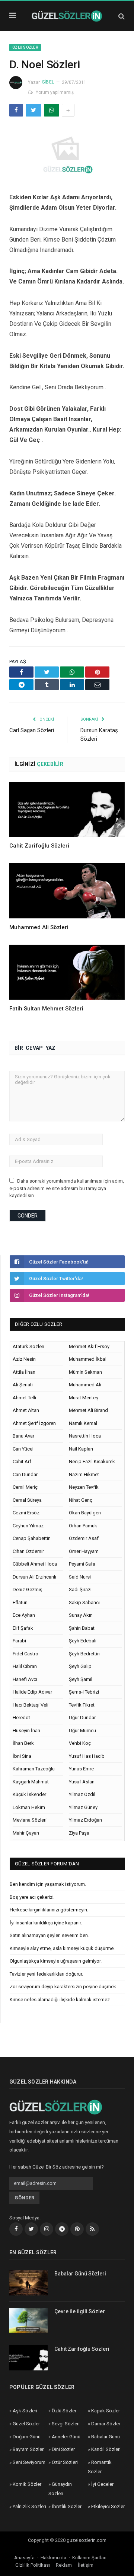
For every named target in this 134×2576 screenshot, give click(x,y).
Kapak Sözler (106, 2411)
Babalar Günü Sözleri (80, 2274)
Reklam (64, 2565)
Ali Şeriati (23, 1385)
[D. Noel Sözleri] (67, 153)
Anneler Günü (66, 2437)
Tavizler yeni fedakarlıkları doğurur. (46, 1974)
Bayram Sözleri (29, 2449)
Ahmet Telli (24, 1398)
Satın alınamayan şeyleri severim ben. (49, 1935)
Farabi (19, 1641)
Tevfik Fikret (82, 1705)
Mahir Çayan (26, 1833)
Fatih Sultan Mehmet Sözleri (46, 1009)
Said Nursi (80, 1577)
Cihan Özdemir (28, 1551)
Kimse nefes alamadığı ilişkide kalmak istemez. (60, 2000)
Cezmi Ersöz (26, 1513)
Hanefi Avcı (25, 1679)
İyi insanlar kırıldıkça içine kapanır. (46, 1923)
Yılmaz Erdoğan (85, 1820)
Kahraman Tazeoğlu (34, 1769)
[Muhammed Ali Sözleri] (67, 891)
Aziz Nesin (24, 1359)
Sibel (48, 82)
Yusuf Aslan (82, 1782)
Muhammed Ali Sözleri (39, 927)
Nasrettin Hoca (85, 1436)
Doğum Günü (27, 2437)
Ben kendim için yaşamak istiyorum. (48, 1884)
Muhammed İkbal (88, 1359)
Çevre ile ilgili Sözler (80, 2311)
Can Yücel (23, 1449)
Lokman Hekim (29, 1807)
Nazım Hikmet (84, 1474)
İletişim (86, 2565)
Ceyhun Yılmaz (28, 1526)
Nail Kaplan (81, 1449)
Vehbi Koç (80, 1743)
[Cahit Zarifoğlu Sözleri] (67, 809)
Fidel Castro (25, 1654)
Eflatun (20, 1602)
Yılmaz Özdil (82, 1794)
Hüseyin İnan (26, 1731)
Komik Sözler (27, 2484)
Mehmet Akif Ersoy (89, 1346)
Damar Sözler (106, 2424)
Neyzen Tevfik (84, 1487)
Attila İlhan (24, 1372)
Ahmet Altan (26, 1410)
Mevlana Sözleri (30, 1820)
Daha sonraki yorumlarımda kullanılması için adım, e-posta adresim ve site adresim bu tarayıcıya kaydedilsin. (67, 1188)
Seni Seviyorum (29, 2462)
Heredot (21, 1718)
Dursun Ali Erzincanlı (34, 1577)
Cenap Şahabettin (32, 1538)
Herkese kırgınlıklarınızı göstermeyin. (49, 1910)
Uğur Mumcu (82, 1731)
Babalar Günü (106, 2437)
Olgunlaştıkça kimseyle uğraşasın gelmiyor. (56, 1961)
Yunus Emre (81, 1769)
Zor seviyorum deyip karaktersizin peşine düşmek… (65, 1987)
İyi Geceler (102, 2484)
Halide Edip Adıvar (32, 1692)
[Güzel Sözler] (67, 15)
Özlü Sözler (25, 47)
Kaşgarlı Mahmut (31, 1782)
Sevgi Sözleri (66, 2424)
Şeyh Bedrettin (84, 1654)
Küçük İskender (29, 1794)
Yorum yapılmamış (55, 92)
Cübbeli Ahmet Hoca (35, 1564)
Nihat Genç (81, 1500)
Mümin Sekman (85, 1372)
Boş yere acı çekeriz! (32, 1897)
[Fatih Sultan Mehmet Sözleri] (67, 972)
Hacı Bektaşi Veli (31, 1705)
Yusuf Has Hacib (87, 1756)
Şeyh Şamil (81, 1679)
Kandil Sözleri (106, 2449)
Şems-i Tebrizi (84, 1692)
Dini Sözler (63, 2449)
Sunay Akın (81, 1615)
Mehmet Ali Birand (88, 1410)
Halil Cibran (25, 1666)
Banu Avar (23, 1436)
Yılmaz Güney (83, 1807)
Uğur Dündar (82, 1718)
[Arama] (122, 16)
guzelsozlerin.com (87, 2540)
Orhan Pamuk (83, 1526)
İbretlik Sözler (67, 2506)
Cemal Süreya (27, 1500)
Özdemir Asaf (84, 1538)
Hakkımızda (53, 2558)
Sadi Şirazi (80, 1589)
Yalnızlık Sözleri (29, 2506)
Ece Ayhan (24, 1615)
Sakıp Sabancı (84, 1602)
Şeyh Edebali (83, 1641)
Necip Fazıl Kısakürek (92, 1461)
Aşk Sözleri (25, 2411)
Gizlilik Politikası (33, 2565)
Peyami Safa (82, 1564)
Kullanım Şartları (89, 2558)
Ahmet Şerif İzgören (34, 1423)
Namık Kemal (83, 1423)
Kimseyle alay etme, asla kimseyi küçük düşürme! (62, 1948)
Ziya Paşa (79, 1833)
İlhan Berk (23, 1743)
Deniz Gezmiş (28, 1589)
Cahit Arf (22, 1461)
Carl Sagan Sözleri (32, 730)
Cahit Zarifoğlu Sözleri (39, 846)
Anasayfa (24, 2558)
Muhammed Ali (85, 1385)
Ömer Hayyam (84, 1551)
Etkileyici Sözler (108, 2506)
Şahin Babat (82, 1628)
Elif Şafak (23, 1628)
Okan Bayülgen (85, 1513)
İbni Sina (22, 1756)
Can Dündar (25, 1474)
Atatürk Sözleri (28, 1346)
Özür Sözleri (65, 2462)
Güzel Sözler (26, 2424)
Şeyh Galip (80, 1666)
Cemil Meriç (25, 1487)
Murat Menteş (84, 1398)
